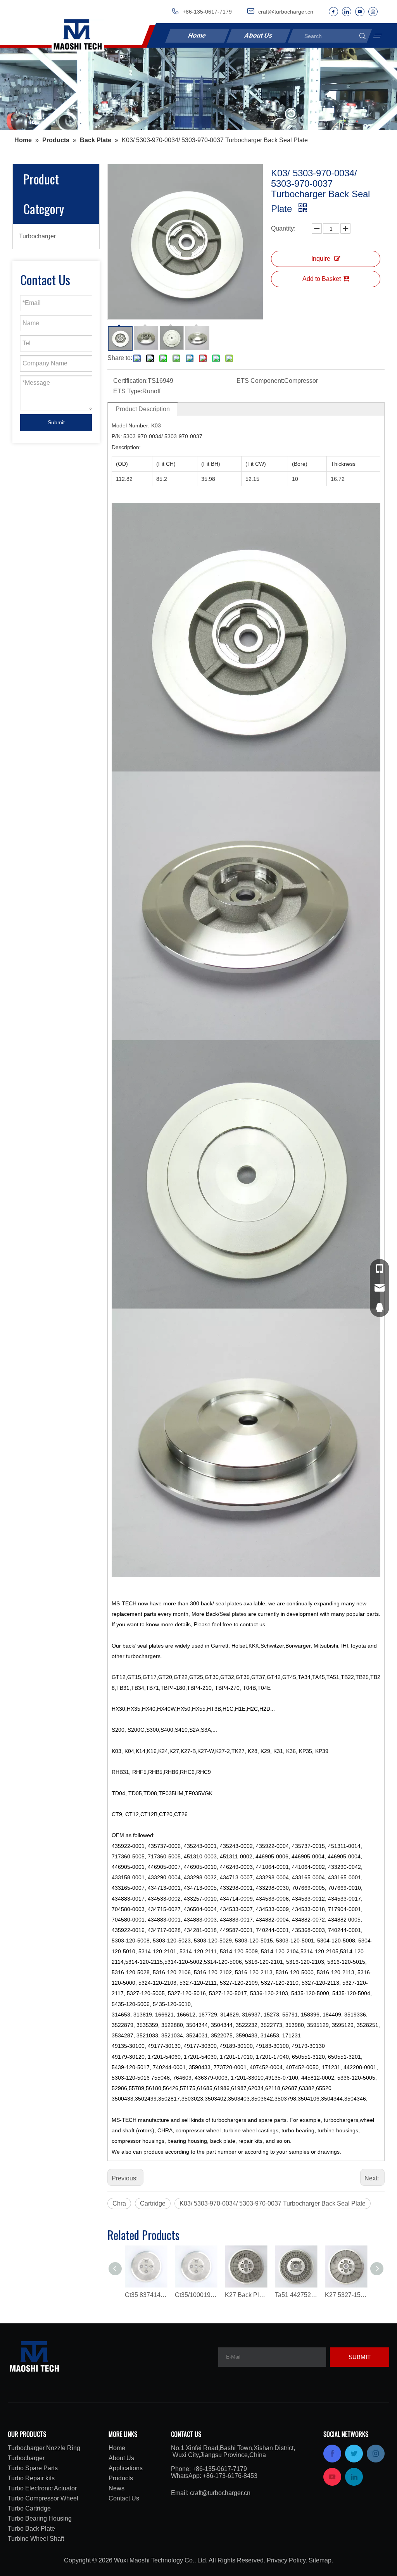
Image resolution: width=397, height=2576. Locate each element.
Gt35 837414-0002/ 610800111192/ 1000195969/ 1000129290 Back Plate (146, 2295)
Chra (119, 2203)
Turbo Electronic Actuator (42, 2488)
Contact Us (124, 2498)
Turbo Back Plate (31, 2529)
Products (121, 2478)
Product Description (143, 409)
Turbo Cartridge (29, 2508)
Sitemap (320, 2560)
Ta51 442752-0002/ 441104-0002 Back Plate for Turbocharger (296, 2295)
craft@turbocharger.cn (220, 2493)
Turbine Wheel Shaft (36, 2539)
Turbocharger (37, 236)
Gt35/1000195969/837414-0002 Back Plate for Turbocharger (196, 2295)
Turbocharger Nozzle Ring (44, 2448)
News (117, 2488)
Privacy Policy (286, 2560)
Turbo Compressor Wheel (43, 2498)
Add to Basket (322, 279)
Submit (56, 422)
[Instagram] (373, 12)
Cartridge (153, 2203)
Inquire (321, 259)
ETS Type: (128, 391)
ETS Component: (260, 381)
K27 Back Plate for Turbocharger (246, 2295)
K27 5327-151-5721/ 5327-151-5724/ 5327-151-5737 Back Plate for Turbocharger (346, 2295)
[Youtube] (360, 12)
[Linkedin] (347, 12)
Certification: (130, 381)
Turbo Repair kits (31, 2478)
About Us (258, 35)
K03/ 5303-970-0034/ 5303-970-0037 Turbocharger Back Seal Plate (273, 2203)
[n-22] (198, 89)
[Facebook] (333, 12)
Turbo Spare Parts (33, 2468)
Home (197, 35)
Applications (126, 2468)
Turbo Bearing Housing (40, 2518)
